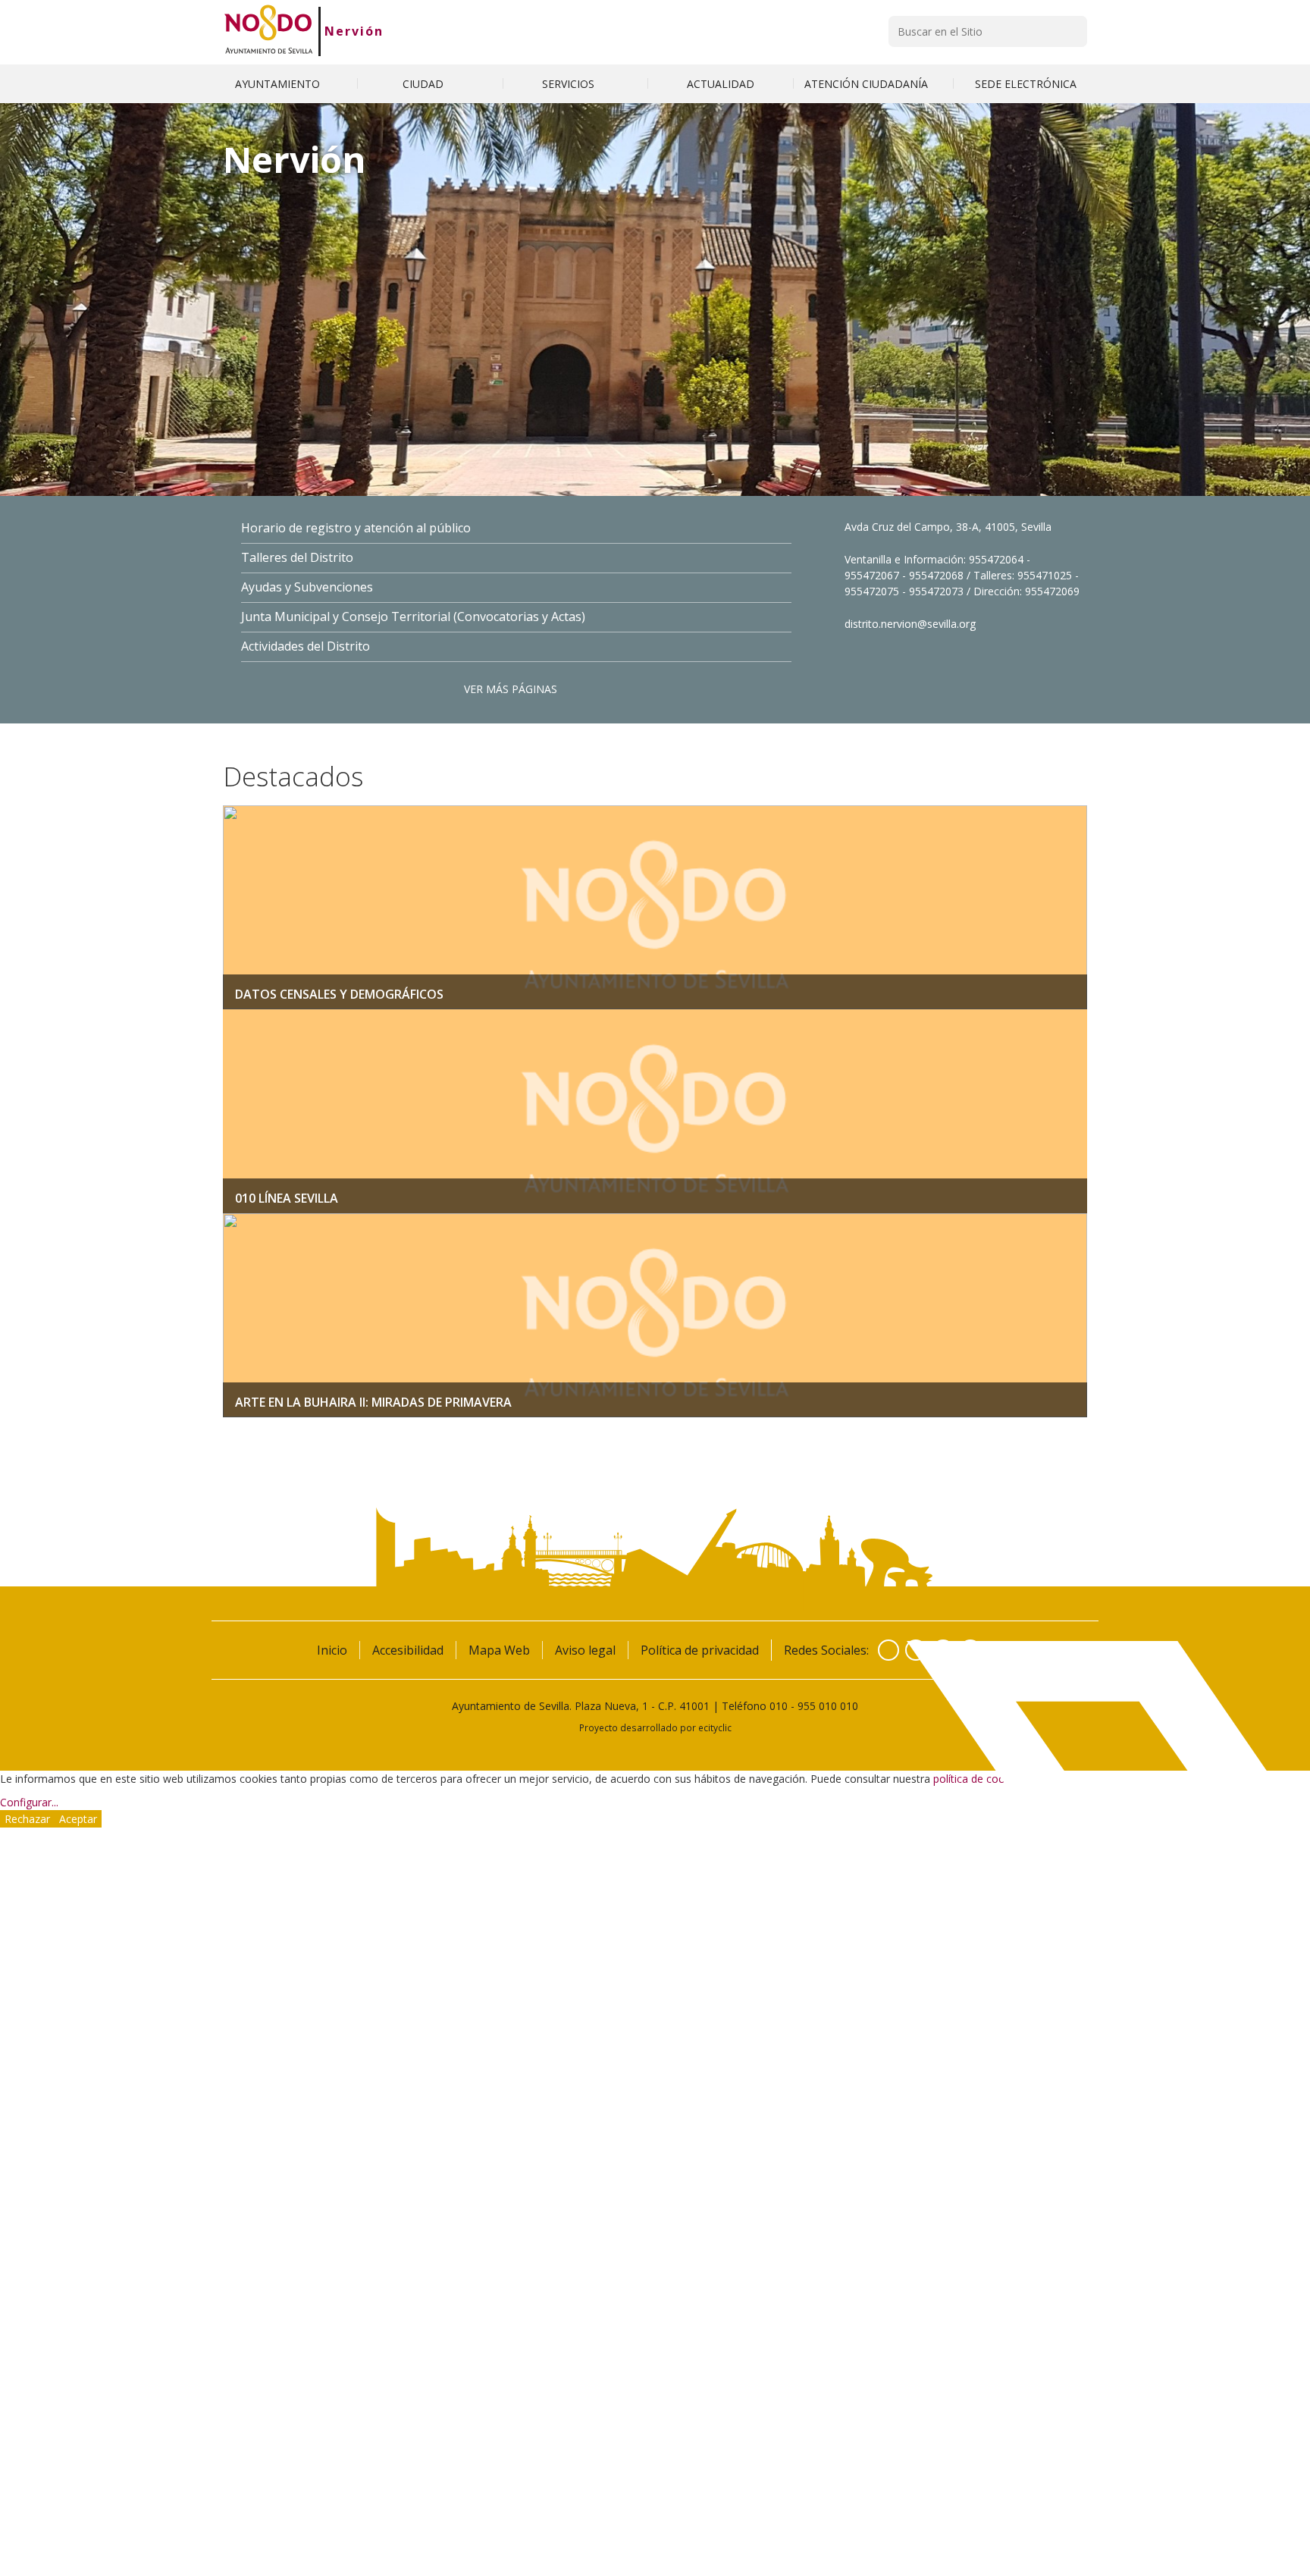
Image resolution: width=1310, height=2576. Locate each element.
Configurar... (29, 1802)
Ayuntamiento (279, 84)
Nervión (354, 31)
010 (779, 1706)
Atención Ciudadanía (868, 84)
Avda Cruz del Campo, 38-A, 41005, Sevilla (948, 527)
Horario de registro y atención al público (356, 528)
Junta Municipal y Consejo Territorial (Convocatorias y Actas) (413, 617)
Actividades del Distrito (306, 646)
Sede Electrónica (1026, 84)
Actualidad (721, 84)
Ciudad (425, 84)
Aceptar (78, 1819)
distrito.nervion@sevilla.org (910, 624)
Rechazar (27, 1819)
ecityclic (715, 1727)
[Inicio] (269, 31)
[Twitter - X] (916, 1650)
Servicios (570, 84)
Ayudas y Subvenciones (307, 587)
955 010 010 (828, 1706)
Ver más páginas (511, 689)
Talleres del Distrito (297, 558)
